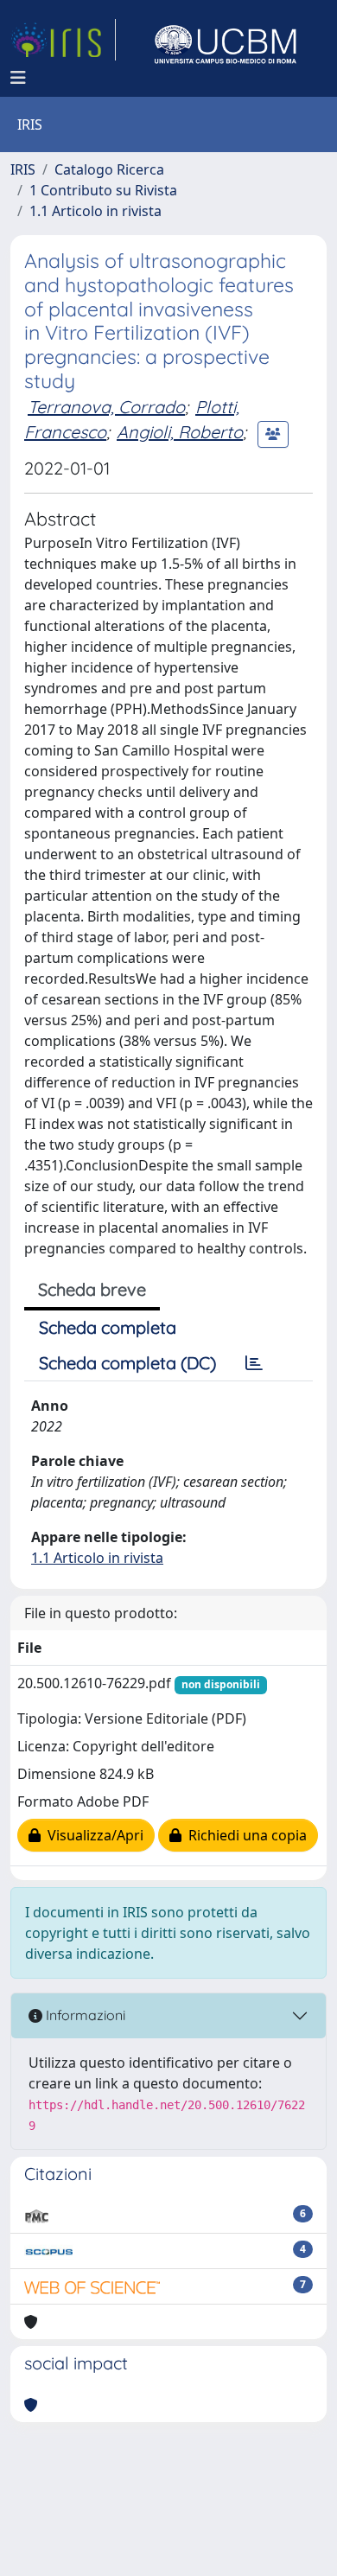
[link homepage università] (226, 40)
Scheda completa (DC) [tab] (127, 1363)
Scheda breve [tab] (92, 1289)
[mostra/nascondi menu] (18, 78)
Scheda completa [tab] (108, 1327)
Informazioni (84, 2015)
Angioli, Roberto (180, 432)
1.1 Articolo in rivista (95, 211)
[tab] (254, 1363)
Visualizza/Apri (92, 1835)
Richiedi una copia (244, 1835)
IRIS (23, 169)
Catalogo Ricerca (109, 169)
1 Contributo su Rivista (103, 190)
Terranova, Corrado (106, 407)
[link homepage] (63, 40)
